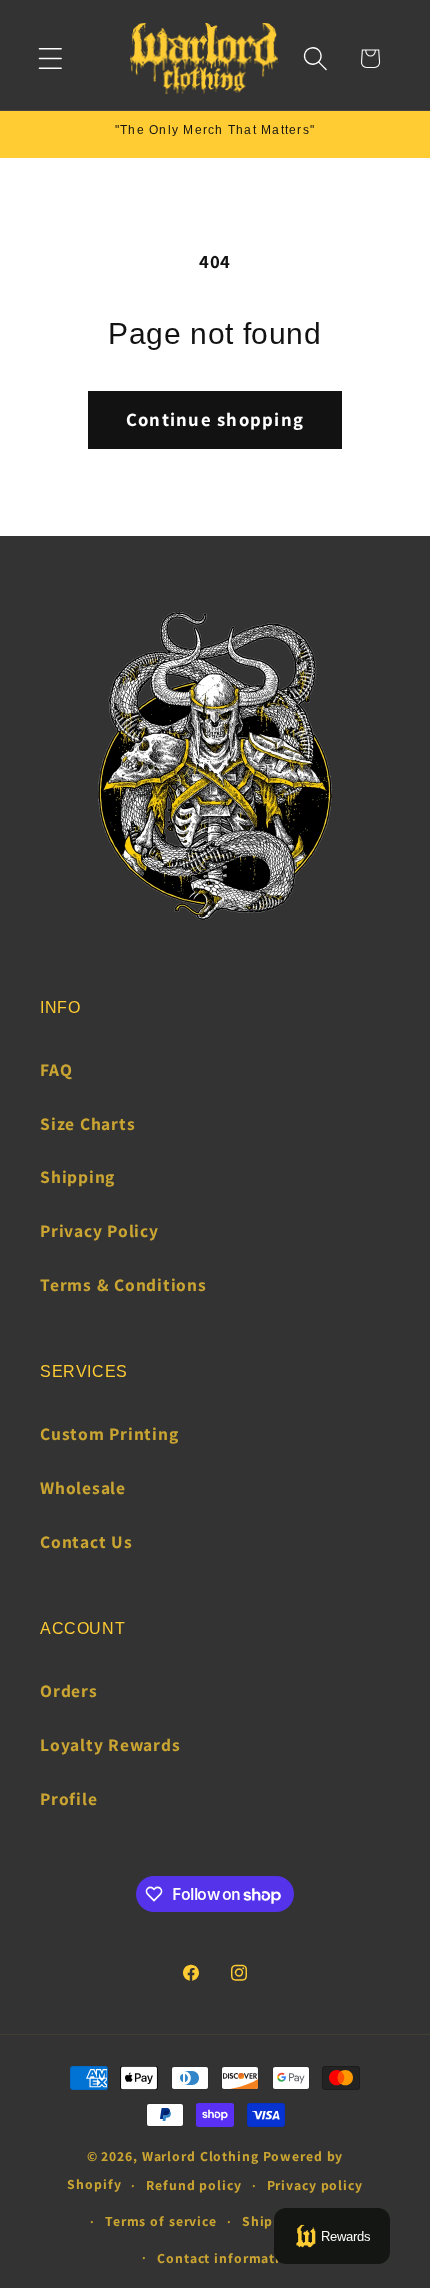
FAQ (56, 1069)
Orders (69, 1690)
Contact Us (86, 1541)
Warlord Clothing (200, 2156)
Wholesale (83, 1487)
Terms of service (161, 2221)
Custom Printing (109, 1433)
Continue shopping (215, 419)
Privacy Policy (99, 1230)
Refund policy (193, 2185)
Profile (68, 1798)
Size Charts (87, 1123)
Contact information (227, 2258)
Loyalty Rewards (110, 1744)
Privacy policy (315, 2185)
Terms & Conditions (123, 1284)
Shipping (77, 1176)
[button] (50, 58)
